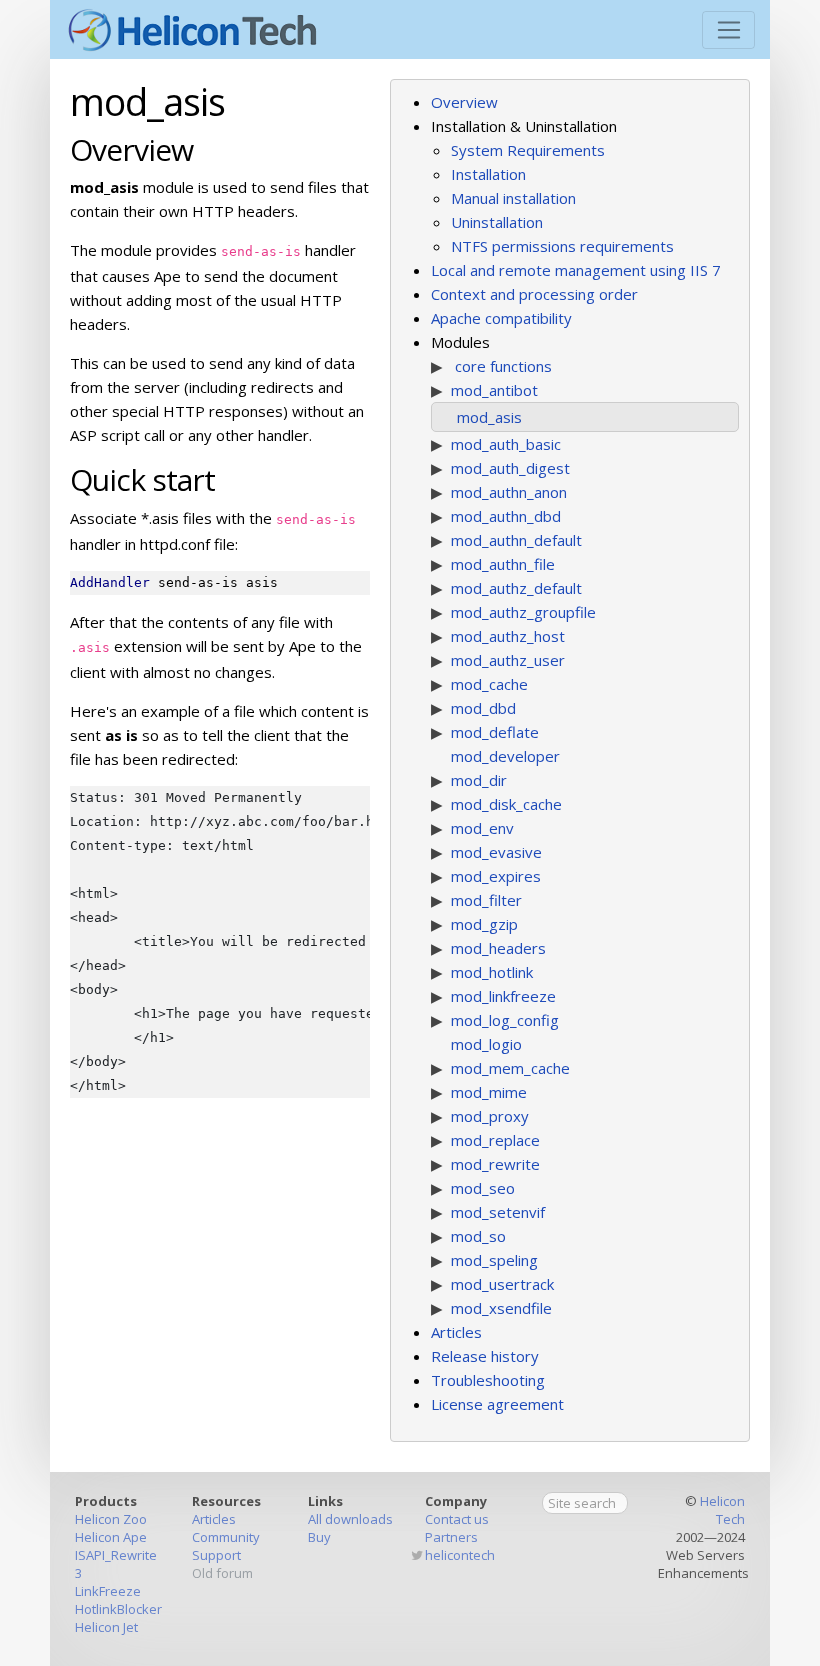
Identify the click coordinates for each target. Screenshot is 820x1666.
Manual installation (513, 198)
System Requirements (528, 150)
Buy (319, 1537)
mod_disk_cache (506, 804)
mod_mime (489, 1092)
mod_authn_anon (509, 492)
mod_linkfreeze (503, 996)
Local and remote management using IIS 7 (576, 270)
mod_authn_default (516, 540)
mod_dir (479, 780)
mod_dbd (483, 708)
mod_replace (495, 1140)
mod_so (478, 1236)
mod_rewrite (495, 1164)
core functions (503, 366)
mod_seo (483, 1188)
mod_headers (498, 948)
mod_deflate (495, 732)
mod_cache (489, 684)
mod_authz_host (508, 636)
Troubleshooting (488, 1380)
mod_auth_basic (506, 444)
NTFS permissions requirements (562, 246)
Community (226, 1537)
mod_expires (496, 876)
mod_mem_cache (510, 1068)
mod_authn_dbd (506, 516)
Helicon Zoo (111, 1519)
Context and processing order (534, 294)
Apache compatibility (501, 318)
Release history (485, 1356)
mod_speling (494, 1260)
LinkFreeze (108, 1591)
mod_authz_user (508, 660)
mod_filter (486, 900)
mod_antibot (494, 390)
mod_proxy (490, 1116)
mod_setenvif (498, 1212)
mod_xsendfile (501, 1308)
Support (216, 1555)
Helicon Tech (722, 1510)
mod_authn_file (503, 564)
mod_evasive (496, 852)
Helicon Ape (111, 1537)
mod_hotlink (492, 972)
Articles (456, 1332)
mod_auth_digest (510, 468)
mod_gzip (484, 924)
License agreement (497, 1404)
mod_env (482, 828)
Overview (464, 102)
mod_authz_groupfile (523, 612)
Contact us (457, 1519)
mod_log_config (505, 1020)
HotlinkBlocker (118, 1609)
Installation (488, 174)
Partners (451, 1537)
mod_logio (486, 1044)
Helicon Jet (106, 1627)
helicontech (460, 1555)
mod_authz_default (516, 588)
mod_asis (489, 417)
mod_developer (505, 756)
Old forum (222, 1573)
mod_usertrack (502, 1284)
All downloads (350, 1519)
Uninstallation (497, 222)
